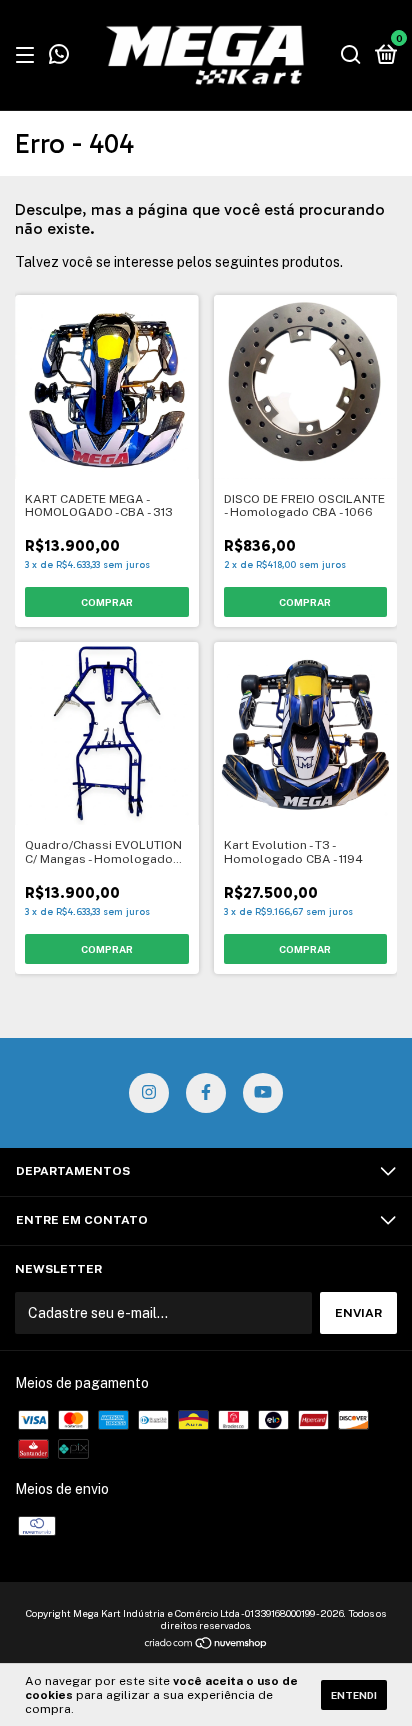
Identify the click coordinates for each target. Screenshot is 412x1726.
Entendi (354, 1695)
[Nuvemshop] (206, 1645)
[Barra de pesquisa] (351, 56)
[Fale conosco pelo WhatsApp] (59, 57)
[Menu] (28, 56)
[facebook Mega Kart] (206, 1093)
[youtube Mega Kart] (263, 1093)
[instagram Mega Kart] (149, 1093)
